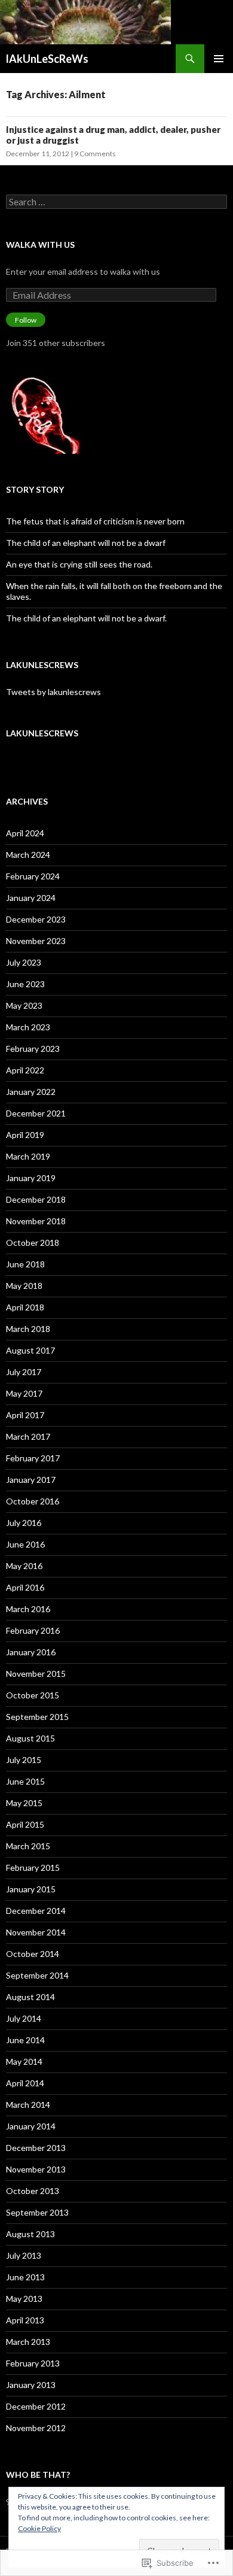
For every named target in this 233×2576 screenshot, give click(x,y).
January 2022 (31, 1092)
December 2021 (36, 1113)
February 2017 (33, 1458)
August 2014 (30, 1997)
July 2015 (24, 1760)
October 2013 (33, 2191)
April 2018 (25, 1307)
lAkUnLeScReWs (47, 59)
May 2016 (24, 1566)
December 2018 (36, 1199)
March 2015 (28, 1846)
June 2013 (25, 2277)
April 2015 (25, 1824)
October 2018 (33, 1243)
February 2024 (33, 876)
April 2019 (25, 1135)
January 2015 (31, 1889)
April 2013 (25, 2320)
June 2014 (25, 2040)
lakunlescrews (42, 665)
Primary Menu (219, 59)
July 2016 (24, 1523)
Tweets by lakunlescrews (53, 692)
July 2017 (24, 1372)
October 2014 (33, 1954)
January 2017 (31, 1480)
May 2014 (24, 2061)
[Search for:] (116, 202)
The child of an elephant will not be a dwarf (86, 543)
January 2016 (31, 1652)
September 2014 (37, 1975)
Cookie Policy (39, 2528)
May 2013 (24, 2299)
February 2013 (33, 2363)
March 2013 (28, 2342)
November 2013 (36, 2169)
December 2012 (36, 2406)
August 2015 (30, 1738)
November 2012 (36, 2428)
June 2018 (25, 1264)
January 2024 (31, 898)
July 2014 (24, 2018)
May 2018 (24, 1286)
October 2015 (33, 1695)
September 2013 (37, 2212)
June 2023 (25, 984)
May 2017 (24, 1393)
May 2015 (24, 1803)
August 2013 (30, 2234)
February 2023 (33, 1049)
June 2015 (25, 1781)
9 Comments (95, 154)
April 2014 (25, 2083)
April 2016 (25, 1587)
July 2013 (24, 2255)
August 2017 (30, 1350)
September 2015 (37, 1717)
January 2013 (31, 2385)
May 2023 (24, 1005)
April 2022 (25, 1070)
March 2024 (28, 855)
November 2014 (36, 1932)
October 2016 (33, 1501)
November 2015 (36, 1674)
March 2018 (28, 1329)
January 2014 (31, 2126)
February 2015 (33, 1867)
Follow (26, 320)
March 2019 (28, 1156)
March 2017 (28, 1436)
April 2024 (25, 833)
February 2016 (33, 1630)
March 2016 (28, 1609)
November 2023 (36, 941)
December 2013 (36, 2148)
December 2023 (36, 919)
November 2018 (36, 1221)
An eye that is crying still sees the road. (79, 564)
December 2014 (36, 1911)
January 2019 (31, 1178)
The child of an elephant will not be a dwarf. (86, 618)
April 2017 (25, 1415)
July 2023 (24, 962)
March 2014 (28, 2105)
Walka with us (40, 245)
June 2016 (25, 1544)
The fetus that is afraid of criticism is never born (95, 521)
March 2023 (28, 1027)
